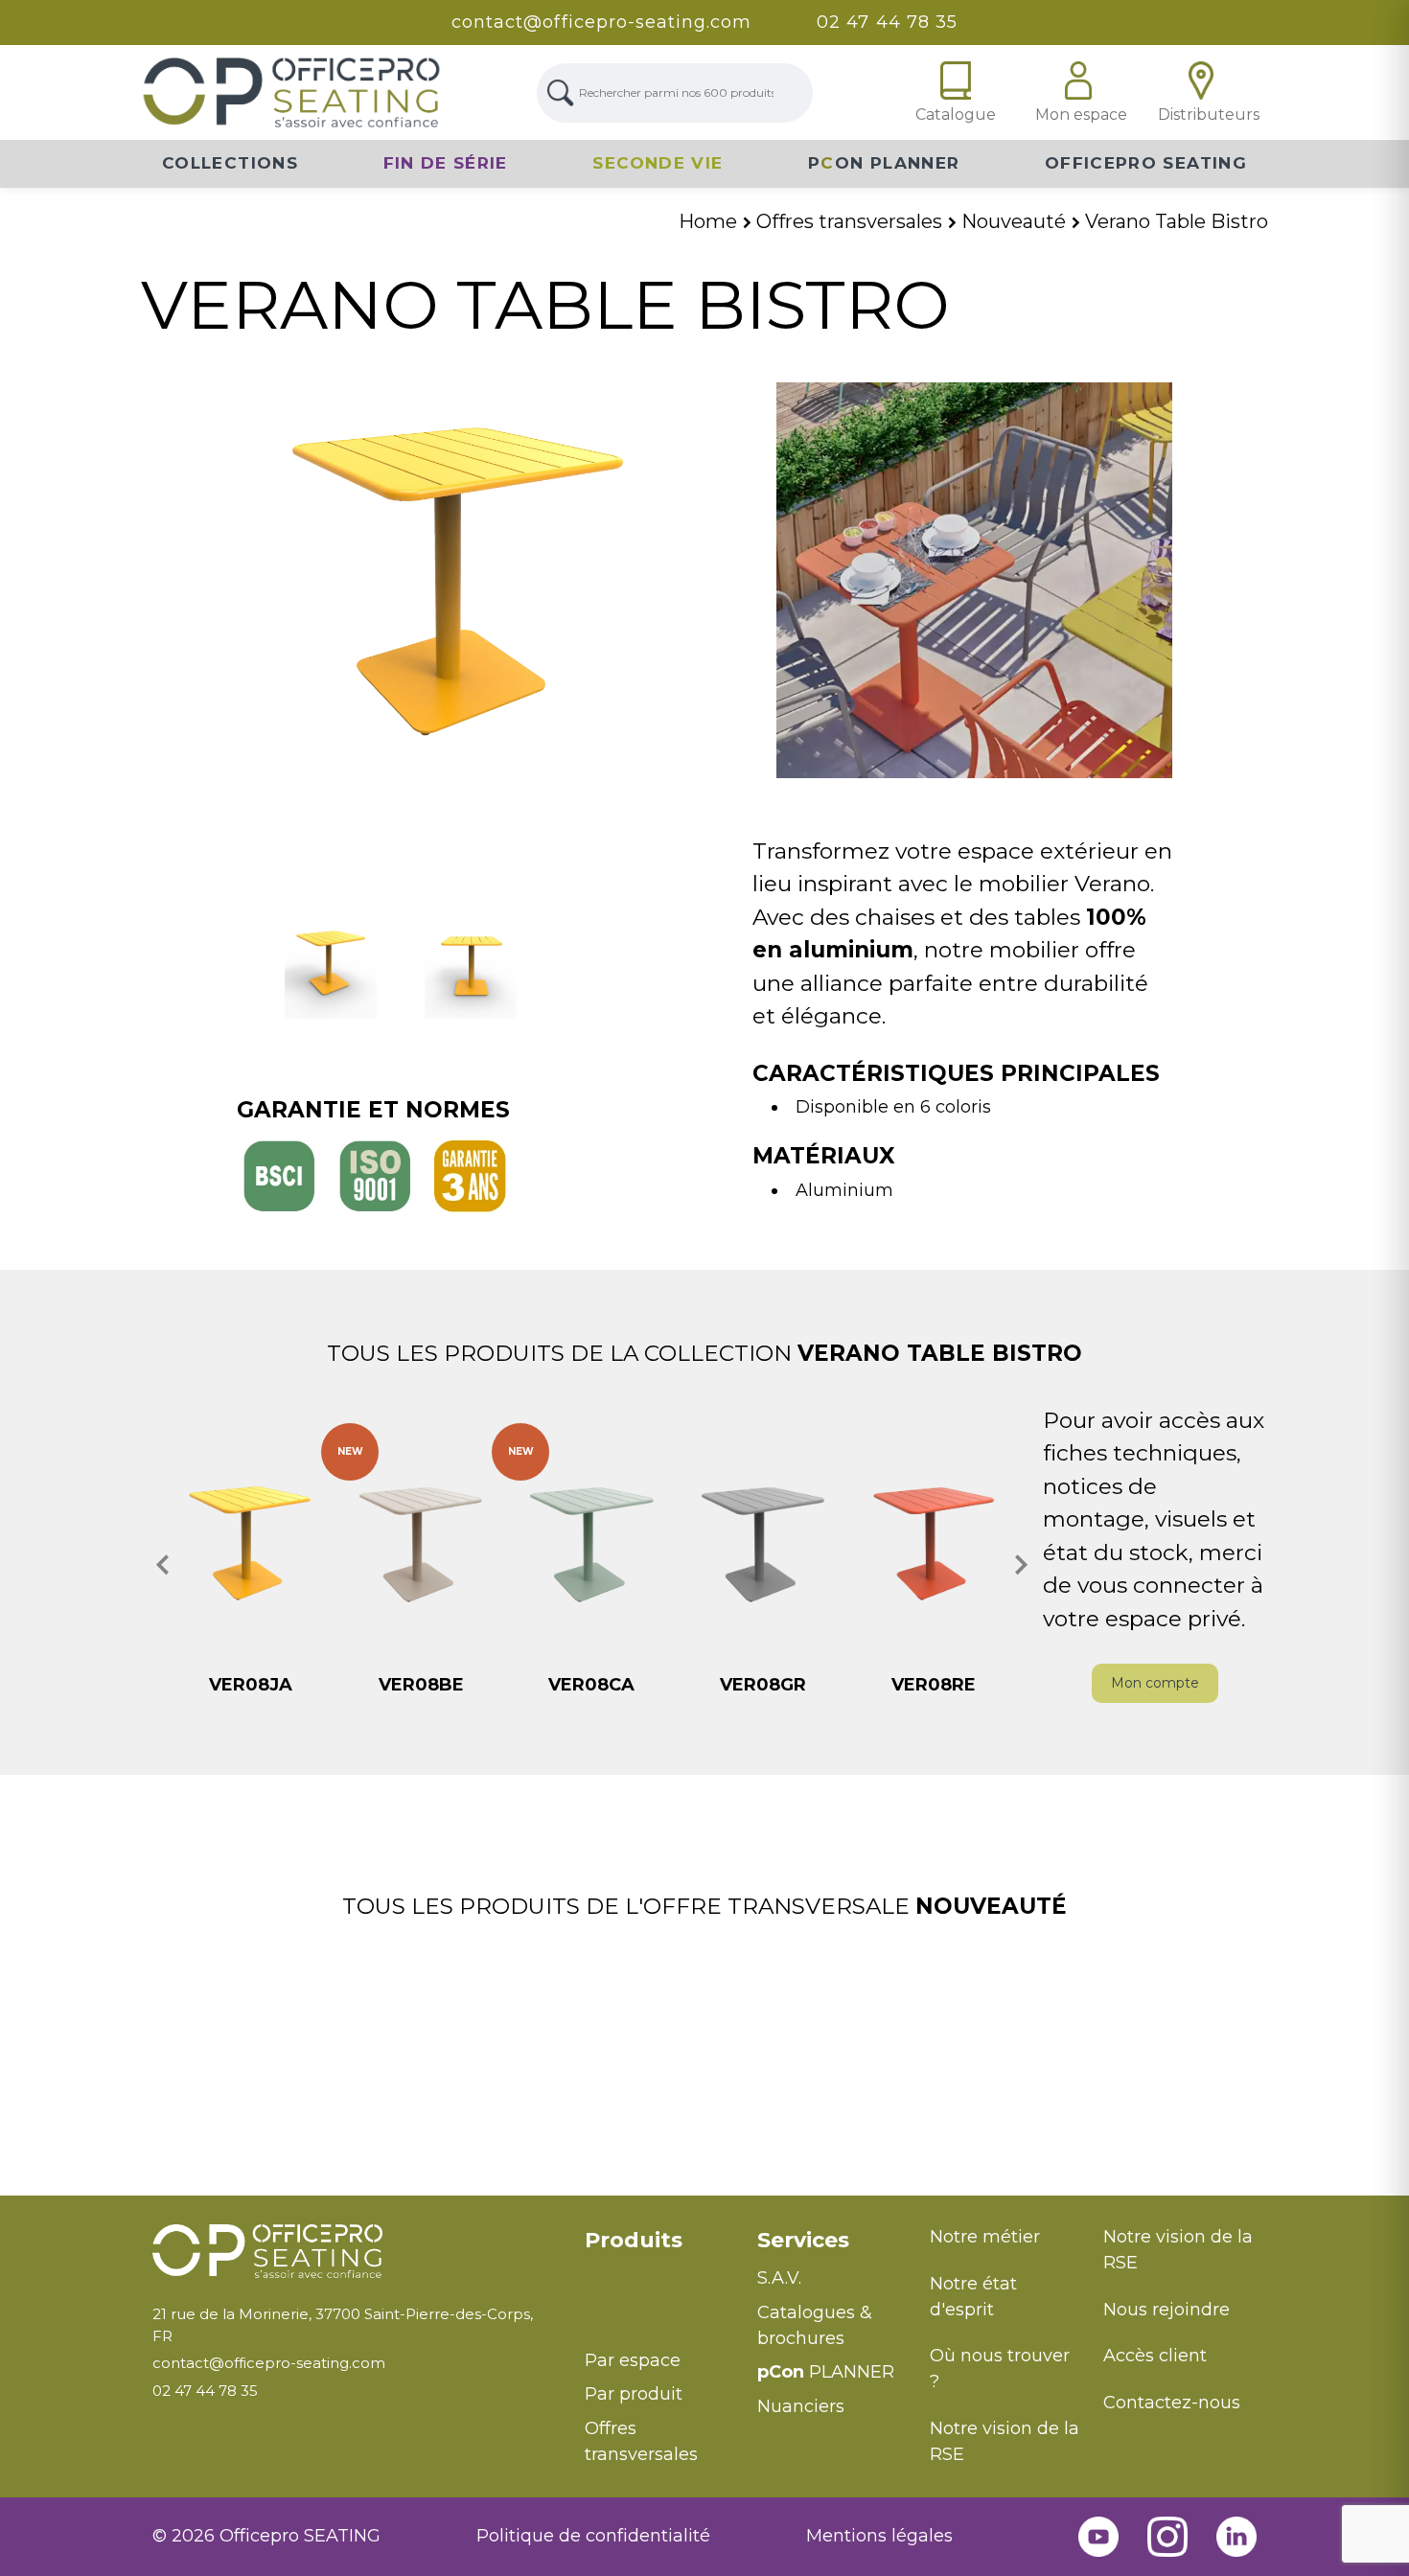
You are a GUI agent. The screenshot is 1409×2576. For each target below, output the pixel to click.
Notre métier (985, 2237)
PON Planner (884, 163)
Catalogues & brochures (815, 2325)
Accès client (1155, 2356)
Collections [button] (230, 163)
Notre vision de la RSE (1005, 2441)
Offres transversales (641, 2441)
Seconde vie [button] (658, 163)
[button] (163, 1565)
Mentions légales (879, 2536)
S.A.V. (779, 2278)
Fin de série (446, 163)
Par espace (633, 2360)
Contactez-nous (1172, 2403)
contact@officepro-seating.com (601, 22)
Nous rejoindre (1166, 2310)
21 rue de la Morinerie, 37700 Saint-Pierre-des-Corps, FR (343, 2325)
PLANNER (826, 2372)
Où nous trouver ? (1000, 2369)
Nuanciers (801, 2406)
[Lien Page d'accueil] (291, 92)
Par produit (634, 2394)
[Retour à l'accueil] (354, 2252)
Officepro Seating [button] (1146, 163)
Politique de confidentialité (593, 2536)
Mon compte (1155, 1683)
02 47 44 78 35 (887, 22)
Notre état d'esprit (973, 2297)
